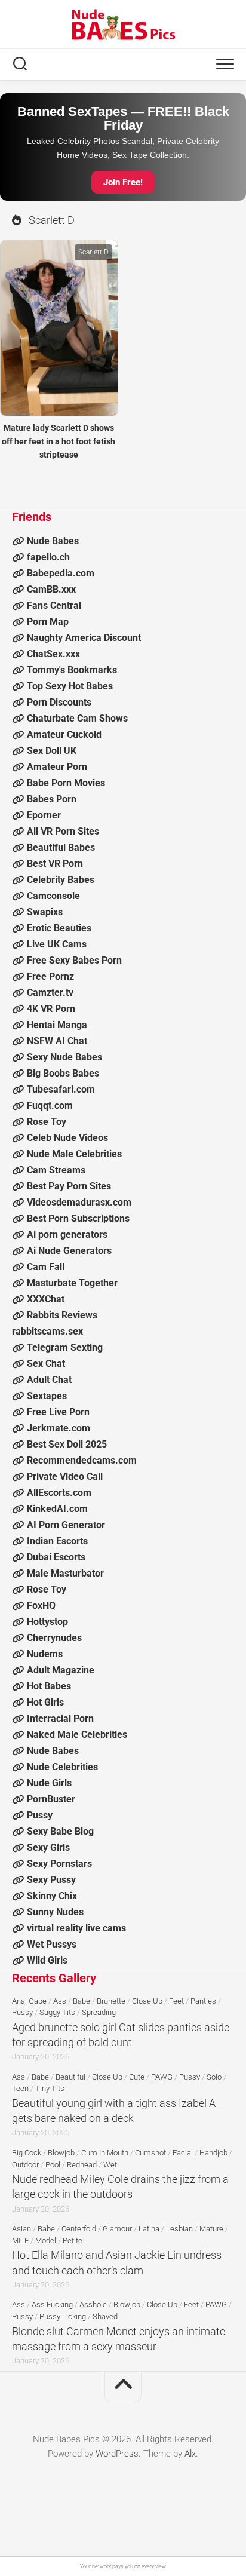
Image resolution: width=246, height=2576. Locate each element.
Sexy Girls (48, 1847)
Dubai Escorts (56, 1557)
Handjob (213, 2153)
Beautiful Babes (61, 847)
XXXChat (46, 1299)
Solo (214, 2077)
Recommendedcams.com (82, 1460)
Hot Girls (45, 1702)
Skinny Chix (52, 1896)
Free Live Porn (58, 1412)
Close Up (147, 2001)
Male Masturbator (65, 1573)
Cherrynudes (54, 1638)
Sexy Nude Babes (64, 1057)
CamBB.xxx (51, 589)
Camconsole (53, 896)
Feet (176, 2001)
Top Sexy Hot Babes (70, 686)
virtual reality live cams (76, 1928)
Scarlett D (93, 252)
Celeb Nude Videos (67, 1138)
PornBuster (51, 1799)
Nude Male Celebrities (74, 1154)
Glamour (117, 2229)
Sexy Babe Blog (60, 1831)
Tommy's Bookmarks (72, 670)
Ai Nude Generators (69, 1251)
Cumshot (150, 2153)
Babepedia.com (61, 573)
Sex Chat (46, 1364)
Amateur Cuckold (64, 735)
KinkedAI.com (57, 1509)
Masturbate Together (72, 1283)
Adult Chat (49, 1380)
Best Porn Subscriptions (78, 1218)
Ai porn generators (67, 1235)
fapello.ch (48, 557)
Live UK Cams (57, 944)
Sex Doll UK (52, 751)
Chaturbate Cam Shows (77, 718)
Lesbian (179, 2229)
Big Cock (27, 2153)
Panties (203, 2001)
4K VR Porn (51, 1009)
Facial (183, 2153)
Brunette (111, 2001)
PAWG (162, 2077)
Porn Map (48, 622)
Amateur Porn (57, 767)
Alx (190, 2454)
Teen (20, 2088)
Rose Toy (47, 1122)
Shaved (105, 2316)
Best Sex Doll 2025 (67, 1444)
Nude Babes (53, 541)
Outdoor (25, 2165)
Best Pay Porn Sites (69, 1186)
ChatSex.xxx (53, 654)
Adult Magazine (61, 1670)
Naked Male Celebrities (77, 1735)
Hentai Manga (57, 1025)
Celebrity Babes (61, 880)
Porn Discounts (59, 702)
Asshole (93, 2304)
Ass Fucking (52, 2304)
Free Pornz (50, 976)
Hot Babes (49, 1686)
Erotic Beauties (59, 928)
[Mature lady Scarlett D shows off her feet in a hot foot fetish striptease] (59, 328)
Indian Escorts (57, 1541)
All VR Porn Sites (63, 831)
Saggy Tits (57, 2012)
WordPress (117, 2454)
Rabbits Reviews (62, 1315)
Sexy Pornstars (59, 1864)
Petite (73, 2241)
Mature (211, 2229)
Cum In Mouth (105, 2153)
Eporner (44, 815)
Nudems (45, 1654)
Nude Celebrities (62, 1767)
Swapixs (45, 912)
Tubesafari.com (61, 1089)
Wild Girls (47, 1960)
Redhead (82, 2165)
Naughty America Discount (84, 638)
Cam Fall (46, 1267)
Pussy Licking (63, 2316)
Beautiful (70, 2077)
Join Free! (123, 182)
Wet (110, 2165)
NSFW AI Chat (57, 1041)
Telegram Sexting (65, 1347)
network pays (108, 2566)
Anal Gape (29, 2001)
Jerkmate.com (59, 1428)
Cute (137, 2077)
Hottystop (47, 1622)
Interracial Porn (60, 1718)
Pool (53, 2165)
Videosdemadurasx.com (79, 1202)
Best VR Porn (55, 864)
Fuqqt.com (50, 1105)
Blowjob (61, 2153)
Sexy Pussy (51, 1880)
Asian (21, 2229)
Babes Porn (52, 799)
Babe (82, 2001)
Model (46, 2241)
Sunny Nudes (55, 1912)
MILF (20, 2241)
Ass (60, 2001)
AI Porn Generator (66, 1525)
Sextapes (47, 1396)
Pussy (40, 1815)
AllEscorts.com (59, 1493)
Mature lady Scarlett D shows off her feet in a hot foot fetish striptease (59, 441)
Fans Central (54, 605)
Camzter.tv (50, 993)
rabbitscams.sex (47, 1331)
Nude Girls (49, 1783)
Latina (149, 2229)
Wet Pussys (52, 1944)
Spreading (99, 2012)
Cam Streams (56, 1170)
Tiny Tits (50, 2088)
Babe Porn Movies (66, 783)
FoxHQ (41, 1606)
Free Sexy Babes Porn (74, 960)
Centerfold (79, 2229)
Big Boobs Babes (63, 1073)
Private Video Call (65, 1476)
